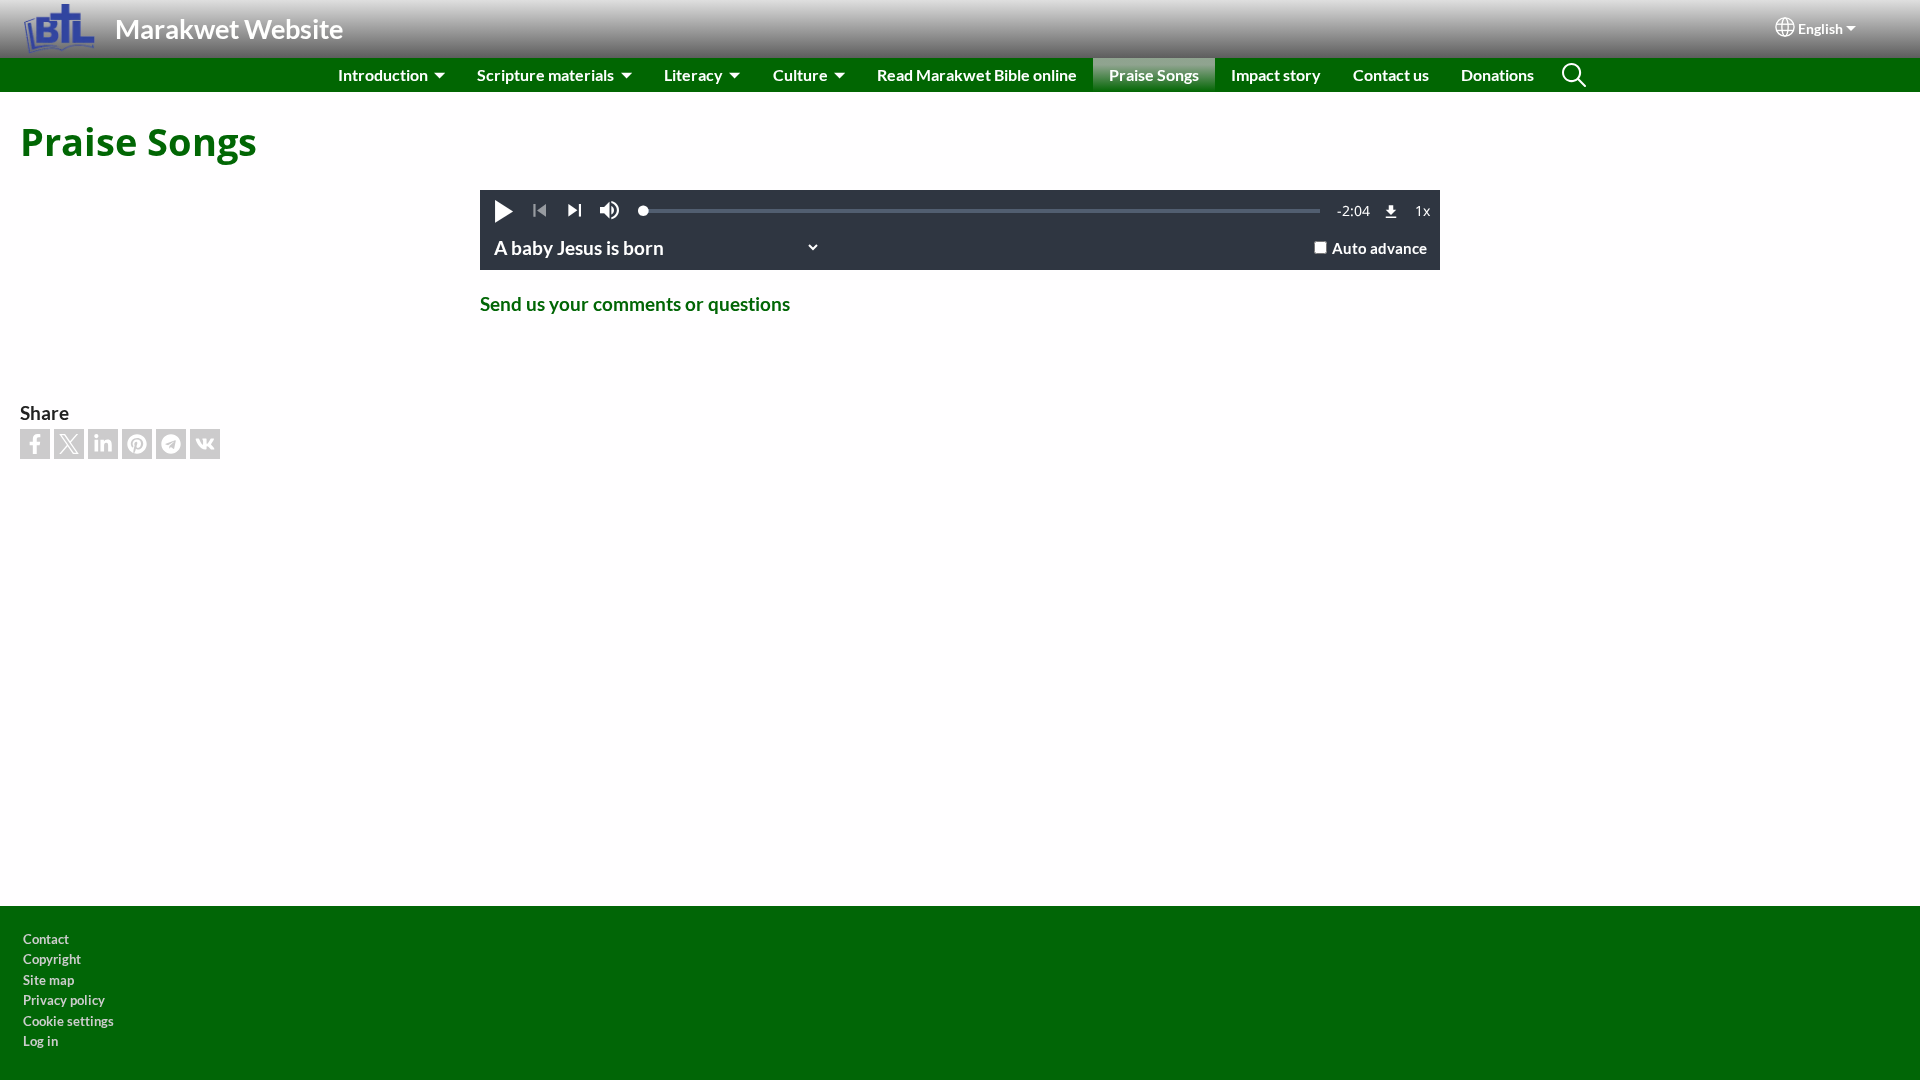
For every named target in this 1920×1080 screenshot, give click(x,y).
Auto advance (1379, 248)
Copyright (52, 959)
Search (1574, 75)
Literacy (693, 74)
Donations (1497, 74)
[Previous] (539, 211)
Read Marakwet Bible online (977, 74)
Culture (800, 74)
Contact (46, 939)
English (1820, 29)
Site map (48, 980)
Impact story (1276, 74)
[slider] (982, 211)
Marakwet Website (229, 28)
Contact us (1391, 74)
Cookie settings (68, 1021)
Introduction (383, 74)
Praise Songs (1154, 74)
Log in (40, 1041)
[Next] (574, 211)
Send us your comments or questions (635, 303)
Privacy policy (64, 1000)
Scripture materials (545, 74)
